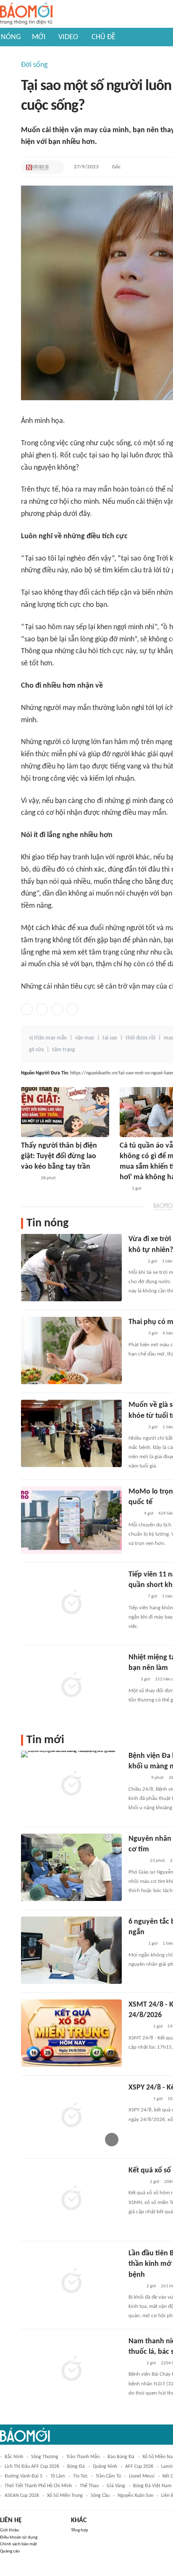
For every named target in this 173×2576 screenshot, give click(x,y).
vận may (85, 1038)
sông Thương (45, 2457)
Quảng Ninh (105, 2467)
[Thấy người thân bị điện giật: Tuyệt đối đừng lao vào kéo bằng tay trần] (65, 1112)
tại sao (110, 1038)
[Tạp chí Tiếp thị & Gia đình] (123, 1189)
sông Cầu (100, 2496)
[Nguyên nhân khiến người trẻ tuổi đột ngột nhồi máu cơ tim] (71, 1867)
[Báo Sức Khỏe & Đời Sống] (136, 1334)
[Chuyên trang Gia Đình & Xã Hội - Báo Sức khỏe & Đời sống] (137, 2182)
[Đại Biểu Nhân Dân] (135, 2286)
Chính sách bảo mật (18, 2544)
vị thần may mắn (48, 1038)
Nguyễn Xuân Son (135, 2496)
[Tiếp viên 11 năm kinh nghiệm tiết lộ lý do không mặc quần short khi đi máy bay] (71, 1603)
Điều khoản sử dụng (19, 2537)
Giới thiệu (9, 2530)
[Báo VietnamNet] (136, 1262)
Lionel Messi (142, 2476)
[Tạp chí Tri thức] (134, 1514)
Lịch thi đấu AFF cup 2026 (32, 2467)
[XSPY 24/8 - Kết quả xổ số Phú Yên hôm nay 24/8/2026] (71, 2116)
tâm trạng (63, 1050)
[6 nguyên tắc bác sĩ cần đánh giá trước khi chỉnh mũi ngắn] (71, 1950)
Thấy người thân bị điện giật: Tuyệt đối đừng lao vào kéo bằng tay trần (59, 1156)
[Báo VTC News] (138, 2027)
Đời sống (34, 65)
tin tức (80, 2476)
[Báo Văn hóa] (28, 1178)
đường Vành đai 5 (24, 2476)
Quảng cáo (10, 2551)
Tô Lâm (58, 2476)
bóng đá (76, 2467)
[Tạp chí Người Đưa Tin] (37, 167)
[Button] (55, 167)
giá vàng (116, 2486)
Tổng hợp (80, 2530)
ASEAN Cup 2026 (22, 2496)
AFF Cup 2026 (139, 2467)
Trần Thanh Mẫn (83, 2457)
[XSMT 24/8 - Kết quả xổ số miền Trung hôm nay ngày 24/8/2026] (71, 2033)
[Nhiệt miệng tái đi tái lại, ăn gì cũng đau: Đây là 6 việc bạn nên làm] (71, 1686)
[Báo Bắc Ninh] (137, 1861)
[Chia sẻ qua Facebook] (27, 1009)
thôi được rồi (140, 1038)
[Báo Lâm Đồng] (137, 1778)
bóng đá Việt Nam (152, 2486)
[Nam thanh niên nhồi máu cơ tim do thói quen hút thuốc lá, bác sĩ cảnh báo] (71, 2370)
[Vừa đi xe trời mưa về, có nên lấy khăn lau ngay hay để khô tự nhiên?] (71, 1268)
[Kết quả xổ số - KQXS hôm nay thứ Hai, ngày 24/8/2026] (71, 2199)
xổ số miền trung (65, 2496)
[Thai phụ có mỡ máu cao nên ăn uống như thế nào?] (71, 1350)
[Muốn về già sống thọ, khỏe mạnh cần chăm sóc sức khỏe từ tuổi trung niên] (71, 1433)
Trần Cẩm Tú (108, 2476)
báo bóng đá (121, 2457)
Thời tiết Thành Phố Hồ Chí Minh (38, 2486)
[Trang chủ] (26, 14)
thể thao (89, 2486)
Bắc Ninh (14, 2457)
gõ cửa (36, 1050)
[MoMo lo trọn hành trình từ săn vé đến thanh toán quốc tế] (71, 1520)
